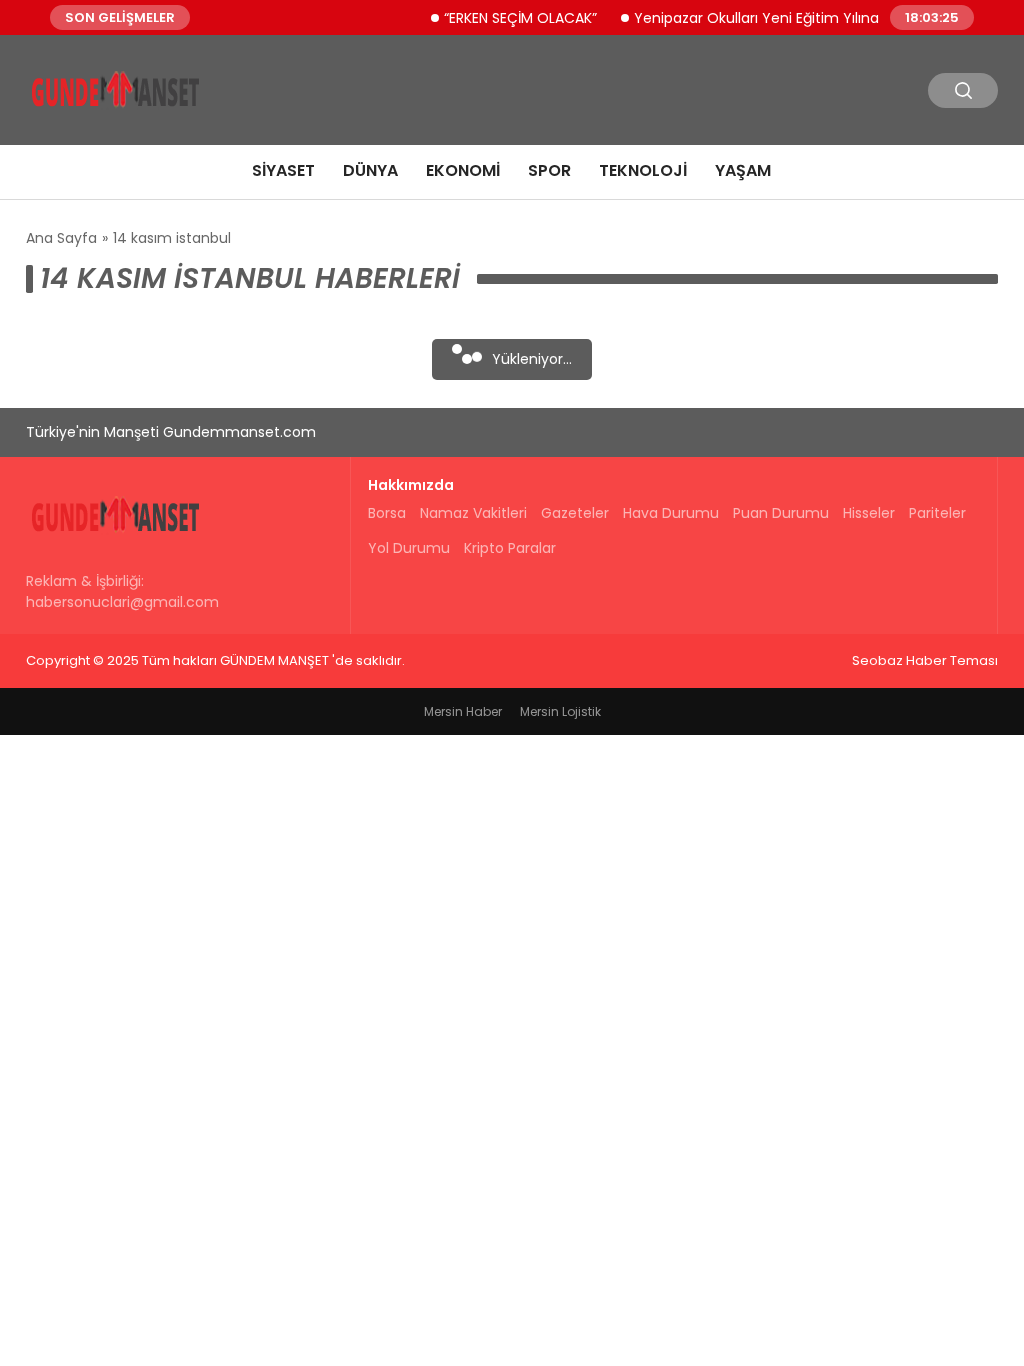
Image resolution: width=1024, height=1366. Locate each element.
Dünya (370, 170)
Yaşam (743, 170)
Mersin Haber (463, 711)
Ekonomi (463, 170)
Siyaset (283, 170)
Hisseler (869, 513)
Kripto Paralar (510, 548)
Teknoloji (643, 170)
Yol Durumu (409, 548)
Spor (549, 170)
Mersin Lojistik (560, 711)
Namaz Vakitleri (473, 513)
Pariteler (937, 513)
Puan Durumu (781, 513)
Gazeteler (575, 513)
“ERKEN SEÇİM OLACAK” (508, 17)
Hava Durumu (671, 513)
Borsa (387, 513)
